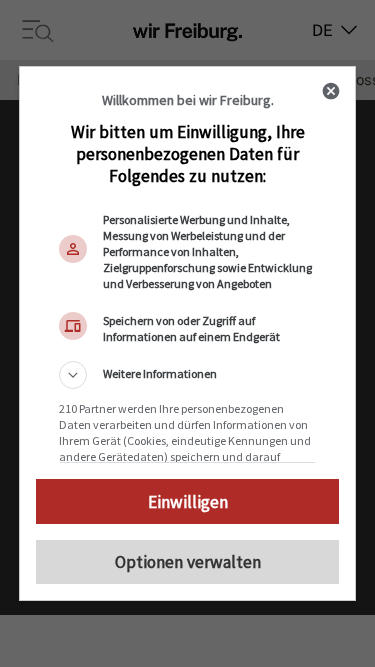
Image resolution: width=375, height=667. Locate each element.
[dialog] (188, 334)
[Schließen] (331, 91)
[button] (188, 375)
